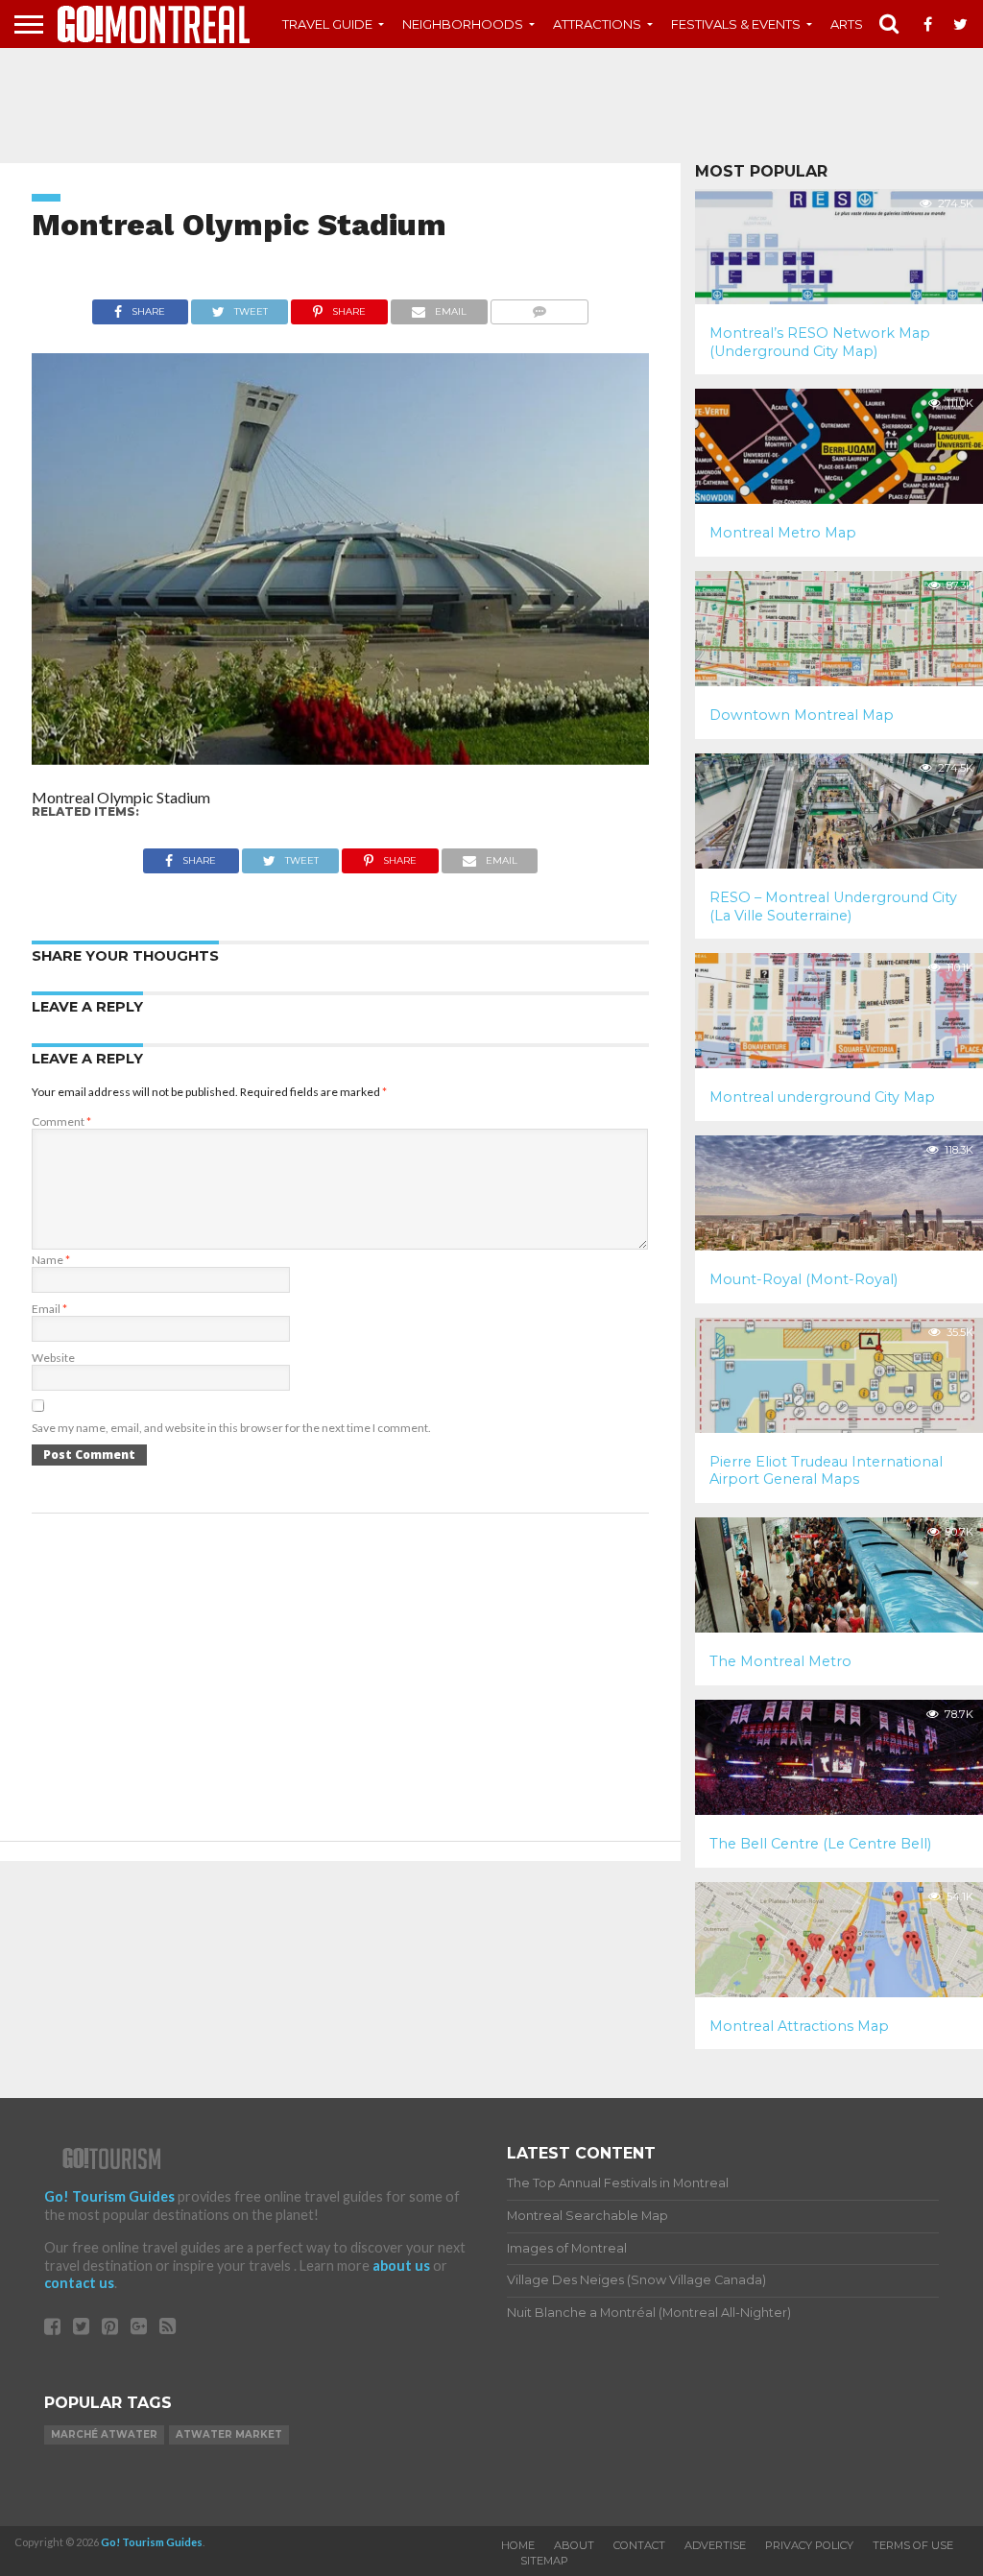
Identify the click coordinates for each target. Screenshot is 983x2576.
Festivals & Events (736, 24)
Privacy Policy (809, 2545)
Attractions (597, 24)
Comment (61, 1121)
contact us (79, 2283)
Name (51, 1260)
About (574, 2545)
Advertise (715, 2545)
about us (401, 2266)
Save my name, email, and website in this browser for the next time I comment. (231, 1428)
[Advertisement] (491, 106)
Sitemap (544, 2561)
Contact (639, 2545)
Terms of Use (913, 2545)
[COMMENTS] (540, 307)
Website (53, 1358)
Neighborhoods (463, 24)
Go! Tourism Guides (109, 2196)
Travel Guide (327, 24)
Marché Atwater (104, 2434)
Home (518, 2545)
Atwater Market (229, 2434)
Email (49, 1309)
